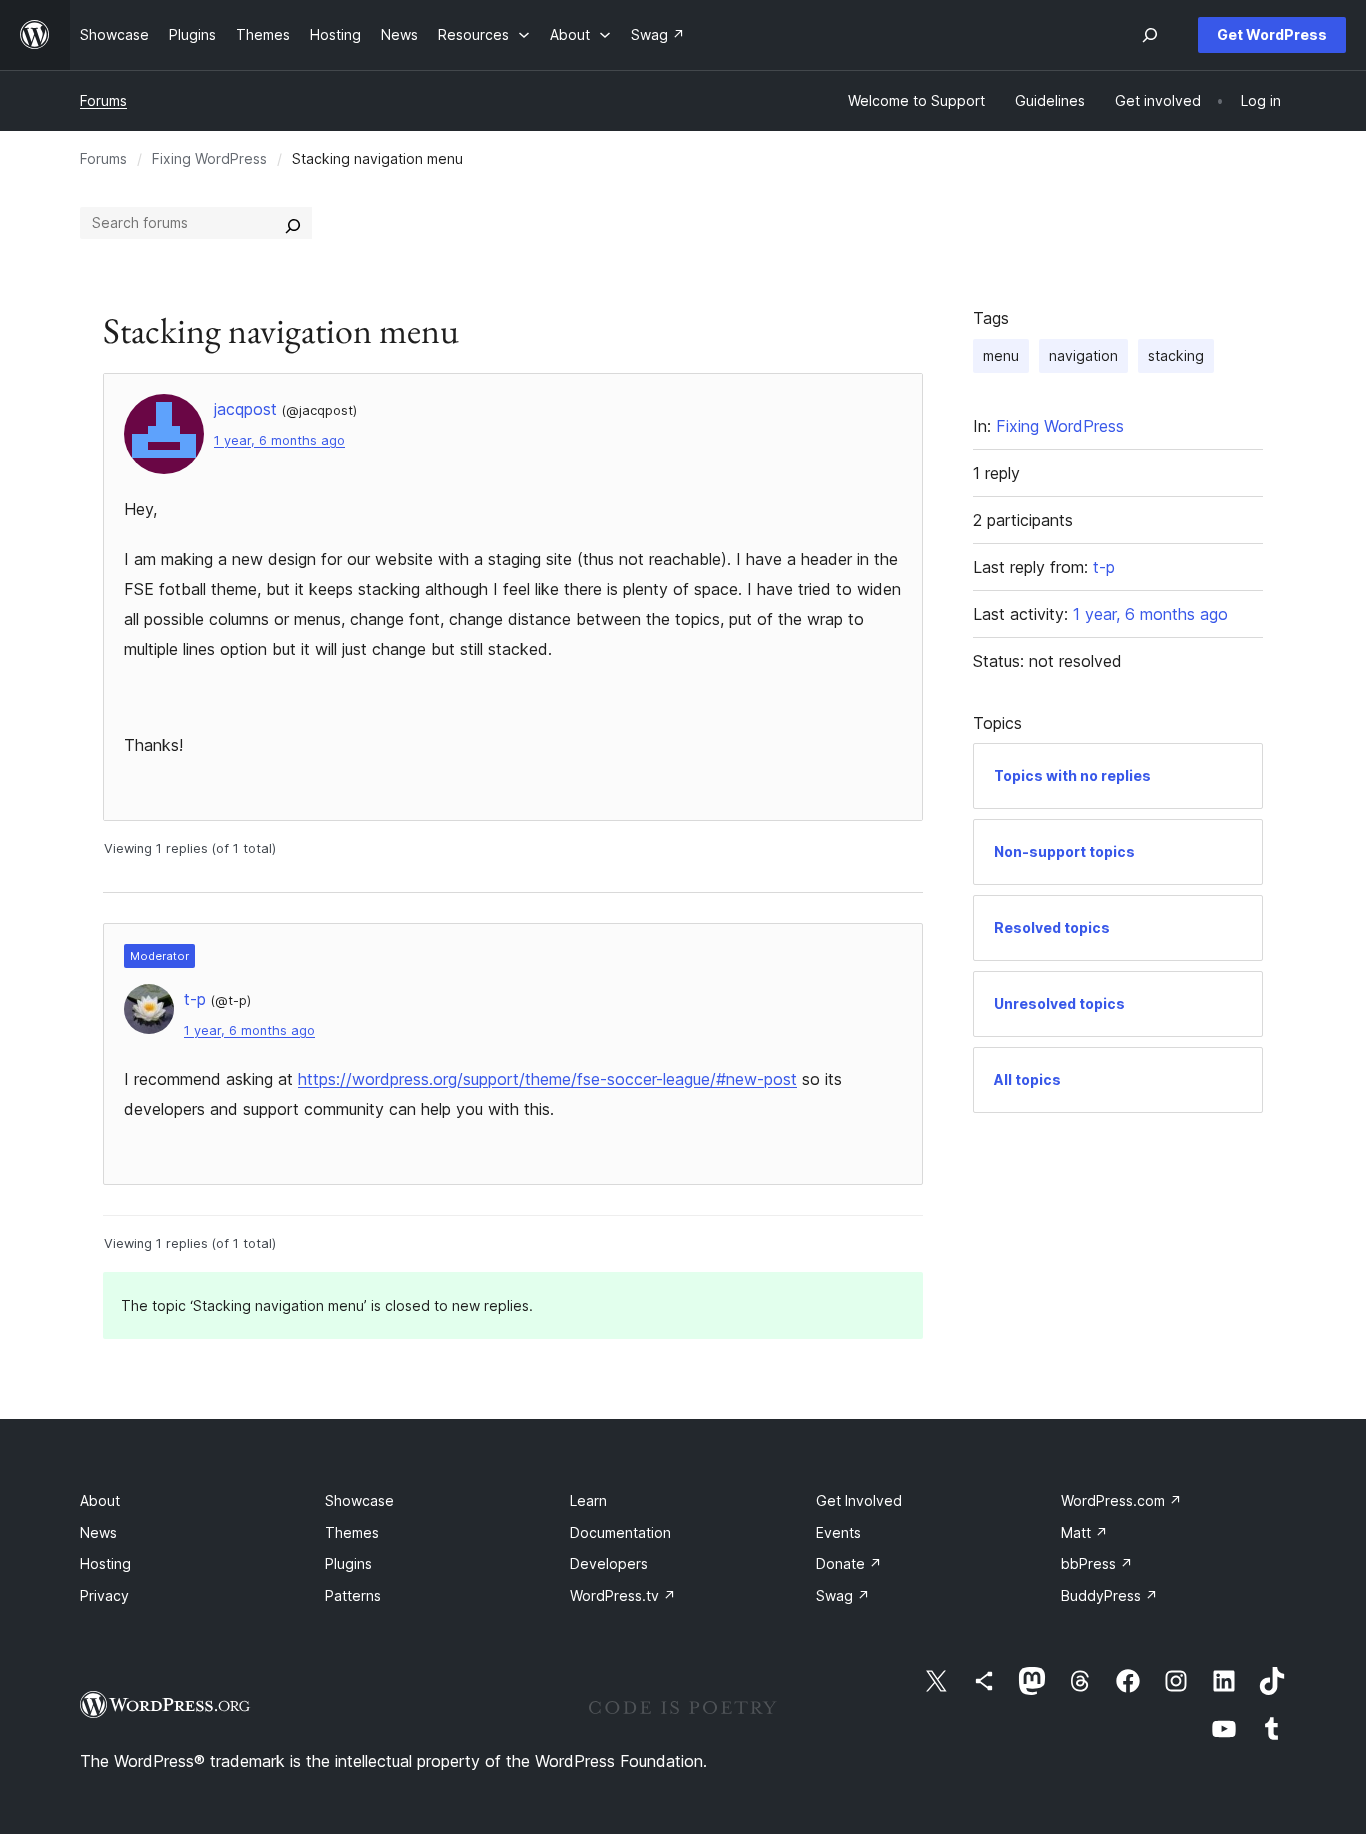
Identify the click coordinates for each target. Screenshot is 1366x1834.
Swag (843, 1595)
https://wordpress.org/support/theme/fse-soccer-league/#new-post (547, 1079)
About (100, 1500)
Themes (352, 1532)
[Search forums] (293, 223)
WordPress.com (1121, 1500)
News (98, 1532)
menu (1001, 355)
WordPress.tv (623, 1595)
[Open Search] (1150, 35)
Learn (588, 1500)
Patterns (353, 1595)
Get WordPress (1272, 34)
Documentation (620, 1532)
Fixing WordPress (209, 158)
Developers (609, 1563)
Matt (1084, 1532)
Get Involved (859, 1500)
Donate (849, 1563)
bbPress (1097, 1563)
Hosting (105, 1563)
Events (838, 1532)
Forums (103, 100)
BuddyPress (1109, 1595)
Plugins (348, 1563)
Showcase (359, 1500)
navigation (1083, 355)
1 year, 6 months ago (279, 440)
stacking (1176, 355)
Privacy (104, 1595)
